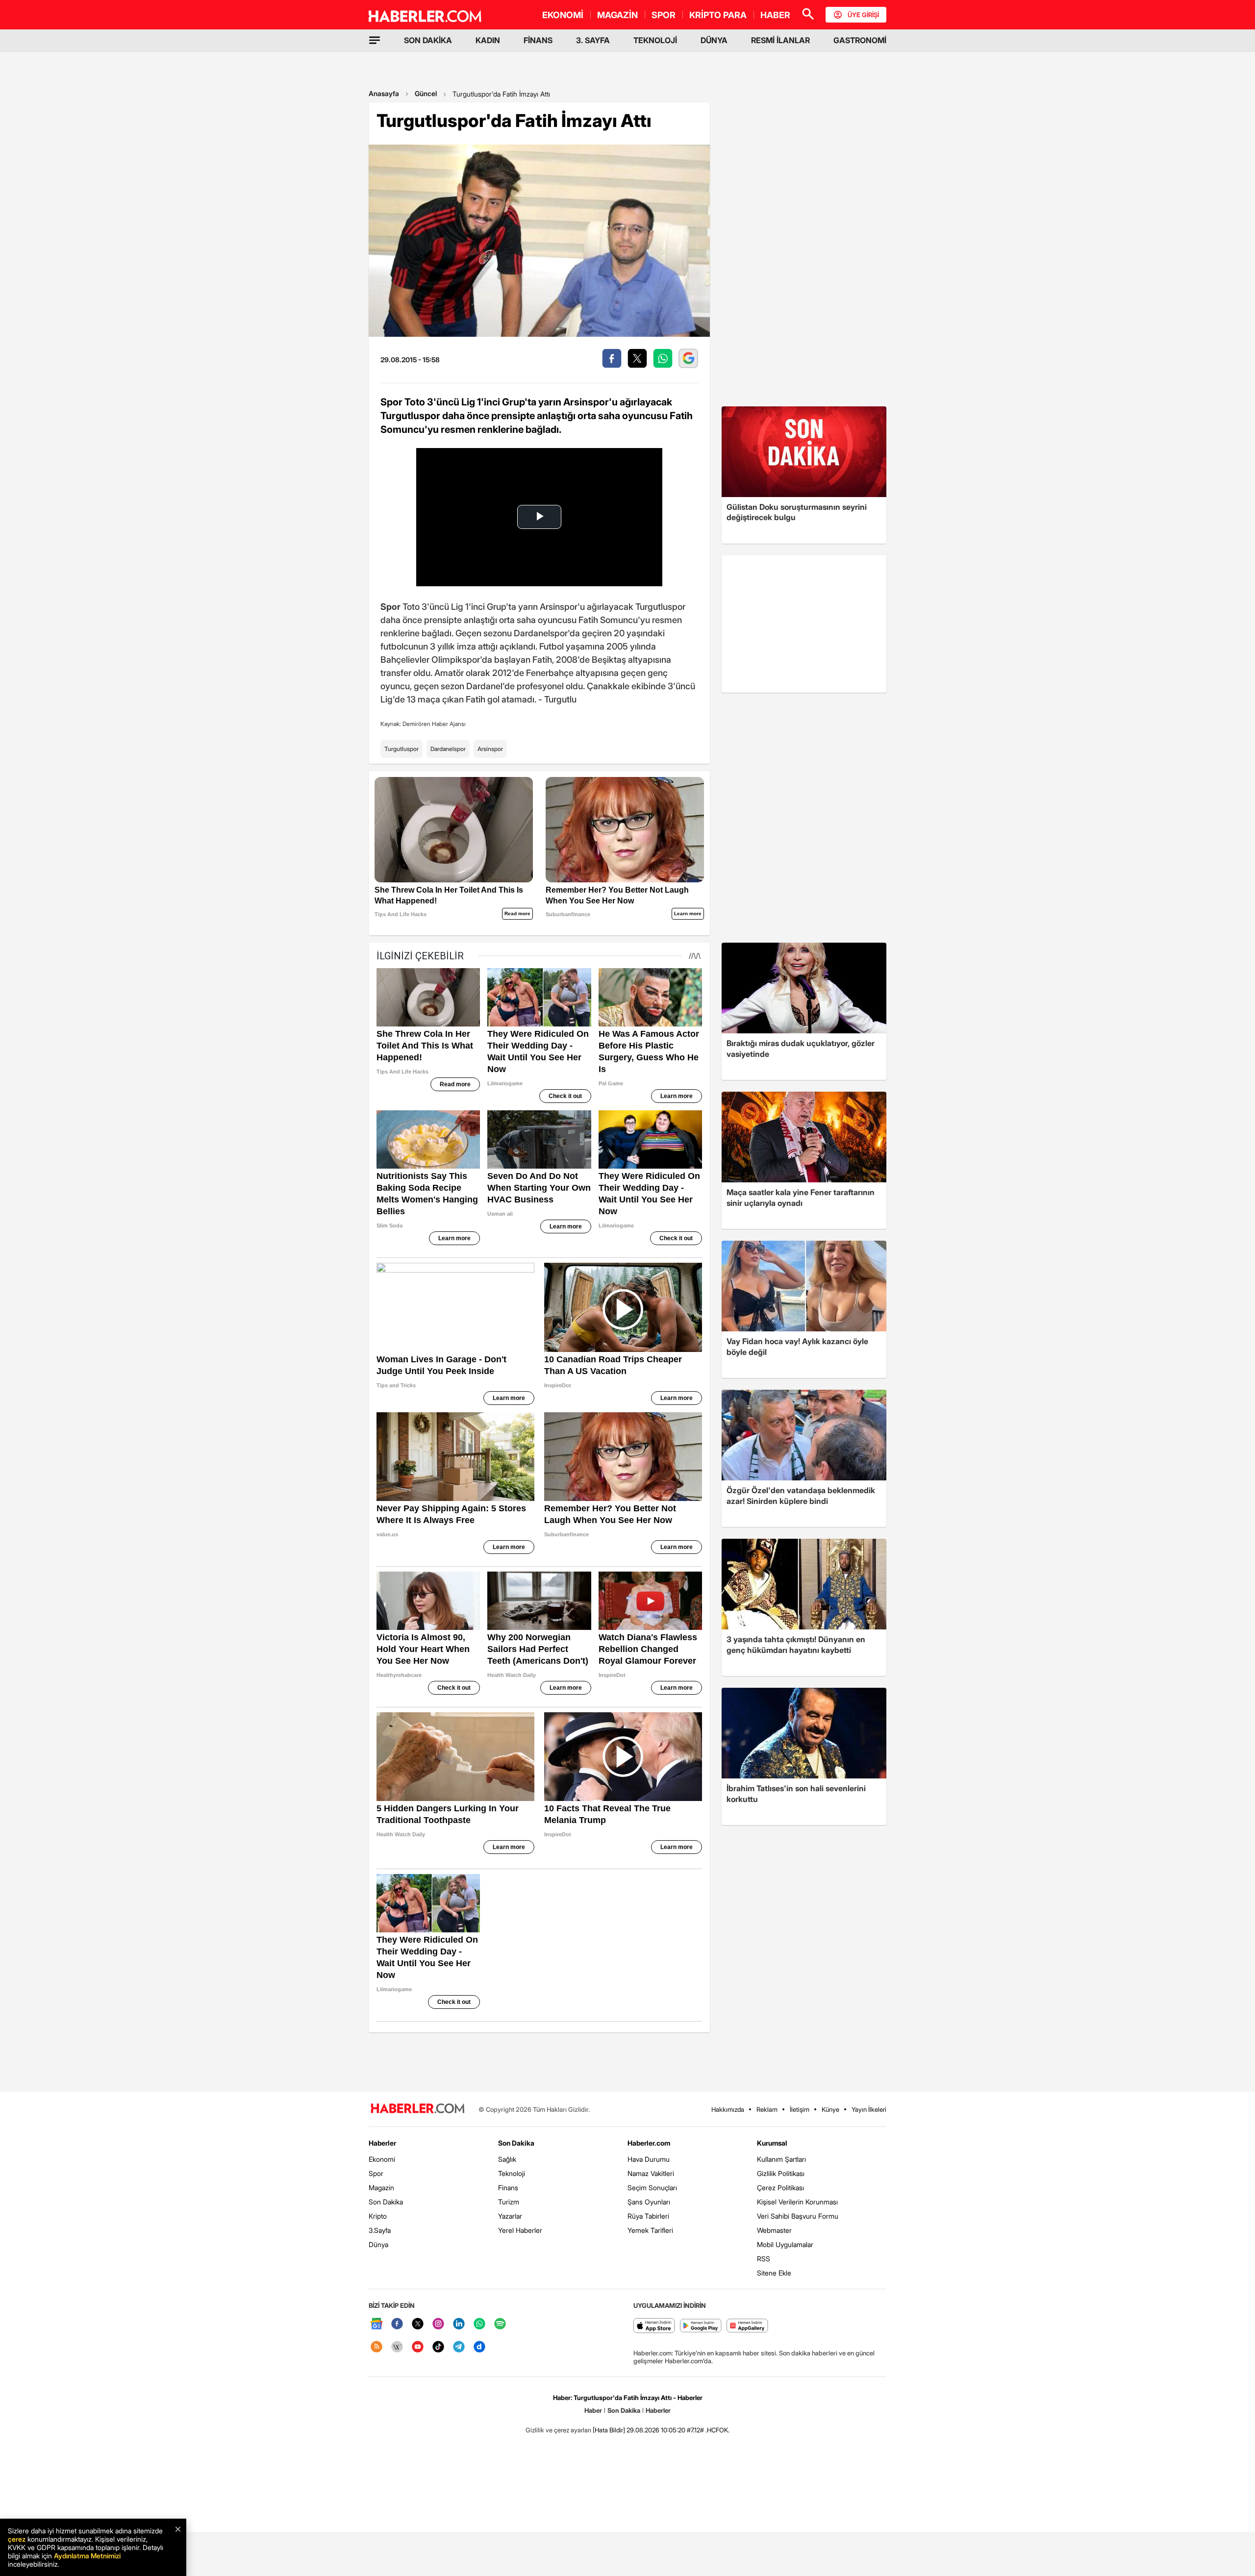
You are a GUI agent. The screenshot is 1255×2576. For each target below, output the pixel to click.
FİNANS (538, 40)
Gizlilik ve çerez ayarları (558, 2430)
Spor (376, 2173)
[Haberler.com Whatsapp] (479, 2324)
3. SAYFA (593, 40)
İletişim (800, 2109)
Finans (508, 2188)
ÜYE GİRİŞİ (863, 15)
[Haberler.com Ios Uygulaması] (654, 2326)
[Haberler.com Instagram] (438, 2324)
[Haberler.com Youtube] (418, 2347)
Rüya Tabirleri (648, 2216)
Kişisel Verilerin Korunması (797, 2202)
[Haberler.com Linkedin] (459, 2324)
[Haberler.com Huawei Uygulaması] (747, 2326)
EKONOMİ (563, 15)
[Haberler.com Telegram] (459, 2347)
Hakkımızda (728, 2109)
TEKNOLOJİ (655, 40)
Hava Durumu (649, 2159)
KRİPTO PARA (718, 15)
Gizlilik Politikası (781, 2173)
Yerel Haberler (520, 2230)
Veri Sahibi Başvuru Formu (798, 2216)
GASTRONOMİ (860, 40)
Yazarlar (510, 2216)
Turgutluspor (402, 749)
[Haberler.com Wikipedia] (397, 2347)
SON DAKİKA (428, 40)
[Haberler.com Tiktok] (438, 2347)
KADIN (488, 40)
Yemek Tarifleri (650, 2230)
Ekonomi (382, 2159)
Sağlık (507, 2159)
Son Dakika (386, 2202)
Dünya (378, 2244)
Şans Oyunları (649, 2202)
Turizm (509, 2202)
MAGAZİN (617, 15)
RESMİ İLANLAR (780, 40)
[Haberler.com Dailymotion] (479, 2347)
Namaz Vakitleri (651, 2173)
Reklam (767, 2109)
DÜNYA (714, 40)
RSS (764, 2259)
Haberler (382, 2143)
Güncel (426, 93)
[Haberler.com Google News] (376, 2324)
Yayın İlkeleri (869, 2109)
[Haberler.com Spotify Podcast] (500, 2324)
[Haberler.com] (418, 2109)
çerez (17, 2539)
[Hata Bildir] (609, 2430)
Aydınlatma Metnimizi (87, 2556)
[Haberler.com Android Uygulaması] (701, 2326)
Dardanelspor (448, 749)
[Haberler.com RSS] (376, 2347)
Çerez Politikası (780, 2188)
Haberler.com (649, 2143)
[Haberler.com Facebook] (397, 2324)
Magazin (381, 2188)
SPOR (664, 15)
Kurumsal (772, 2143)
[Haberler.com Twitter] (418, 2324)
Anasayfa (384, 93)
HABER (775, 15)
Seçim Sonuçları (652, 2188)
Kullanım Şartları (781, 2159)
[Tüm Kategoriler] (375, 40)
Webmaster (774, 2230)
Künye (830, 2109)
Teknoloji (512, 2173)
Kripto (378, 2216)
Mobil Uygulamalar (785, 2244)
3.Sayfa (380, 2230)
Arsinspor (490, 749)
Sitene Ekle (774, 2273)
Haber (593, 2410)
